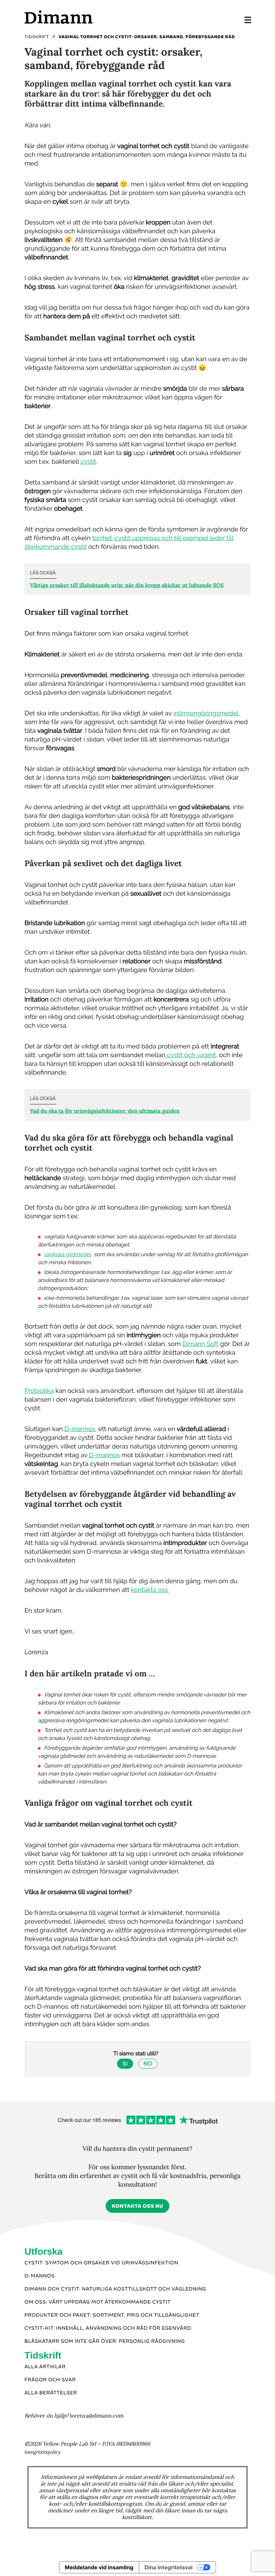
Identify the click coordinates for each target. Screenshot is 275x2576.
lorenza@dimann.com (97, 2416)
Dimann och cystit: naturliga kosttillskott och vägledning (115, 2289)
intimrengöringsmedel (206, 713)
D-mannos (80, 1429)
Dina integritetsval (169, 2567)
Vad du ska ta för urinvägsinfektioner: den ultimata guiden (105, 1111)
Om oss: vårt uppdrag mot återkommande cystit (98, 2302)
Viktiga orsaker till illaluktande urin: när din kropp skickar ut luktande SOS (127, 585)
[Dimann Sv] (81, 17)
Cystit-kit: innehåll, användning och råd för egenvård (108, 2328)
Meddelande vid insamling (99, 2567)
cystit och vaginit (191, 1055)
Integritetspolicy (43, 2452)
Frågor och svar (50, 2380)
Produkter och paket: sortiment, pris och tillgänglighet (112, 2315)
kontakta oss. (150, 1590)
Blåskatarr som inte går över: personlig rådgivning (105, 2341)
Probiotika (39, 1391)
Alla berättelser (51, 2393)
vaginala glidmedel (68, 1254)
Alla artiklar (45, 2367)
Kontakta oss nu (137, 2206)
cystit (88, 462)
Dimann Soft (200, 1344)
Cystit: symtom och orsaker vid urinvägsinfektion (101, 2263)
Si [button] (125, 2064)
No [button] (148, 2064)
